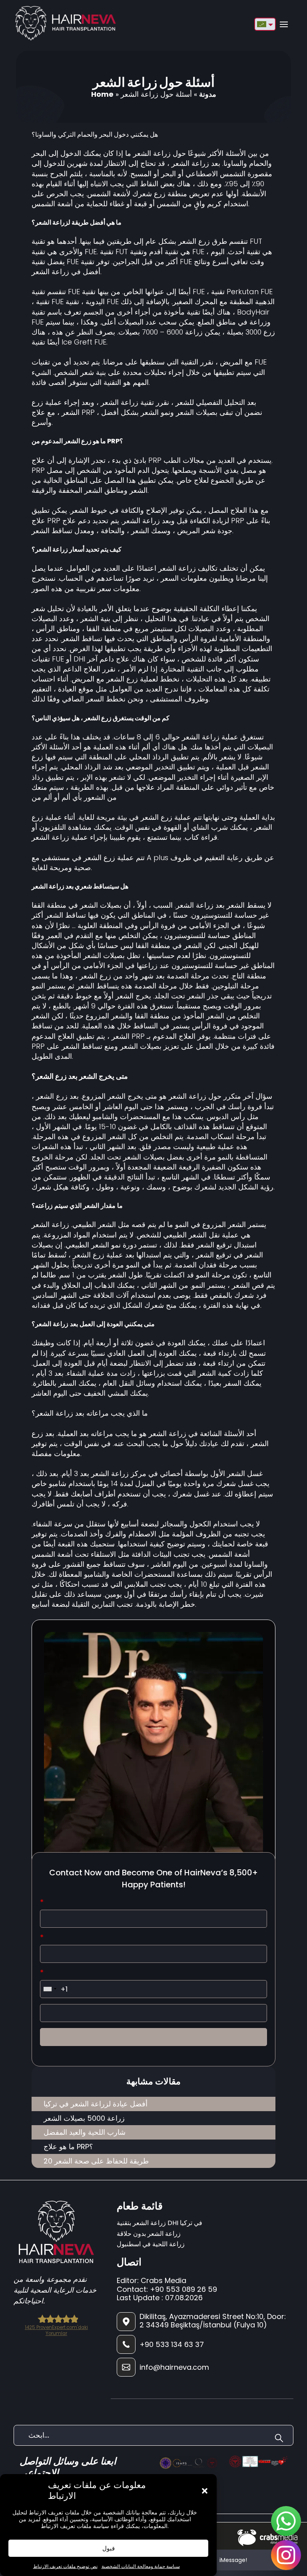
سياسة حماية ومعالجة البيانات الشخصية (141, 2566)
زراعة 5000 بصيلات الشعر (84, 2118)
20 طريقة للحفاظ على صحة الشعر (96, 2161)
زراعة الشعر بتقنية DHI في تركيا (159, 2223)
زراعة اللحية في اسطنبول (151, 2244)
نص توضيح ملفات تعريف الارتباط (65, 2566)
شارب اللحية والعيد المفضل (85, 2132)
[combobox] (50, 1989)
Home (102, 94)
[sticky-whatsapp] (286, 2521)
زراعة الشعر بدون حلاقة (149, 2234)
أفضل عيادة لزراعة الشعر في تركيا (96, 2104)
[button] (205, 2491)
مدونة (208, 94)
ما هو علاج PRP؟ (68, 2147)
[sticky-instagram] (286, 2555)
